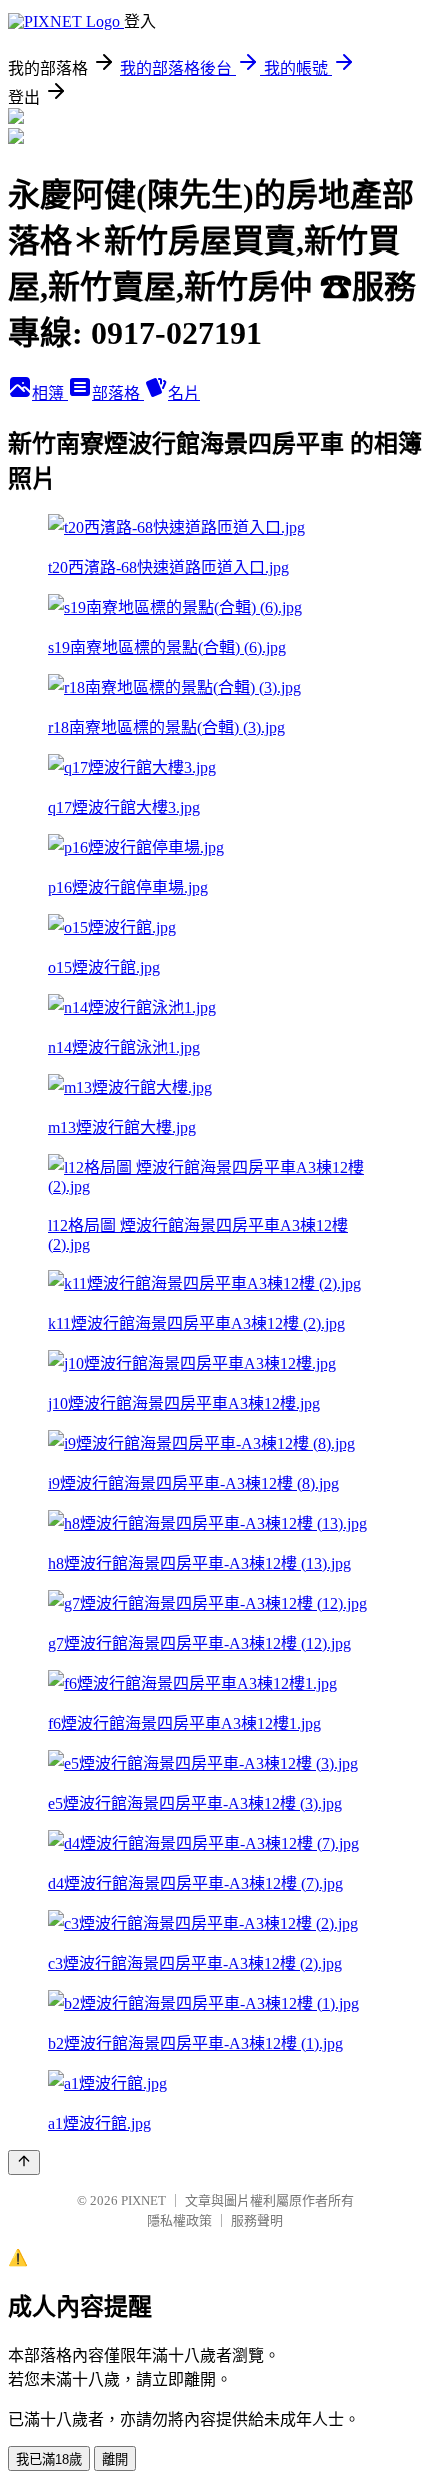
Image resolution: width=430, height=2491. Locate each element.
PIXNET (143, 2200)
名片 (184, 393)
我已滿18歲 (49, 2459)
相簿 (50, 393)
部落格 (118, 393)
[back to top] (24, 2162)
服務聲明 (257, 2220)
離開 (115, 2459)
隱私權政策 (179, 2220)
